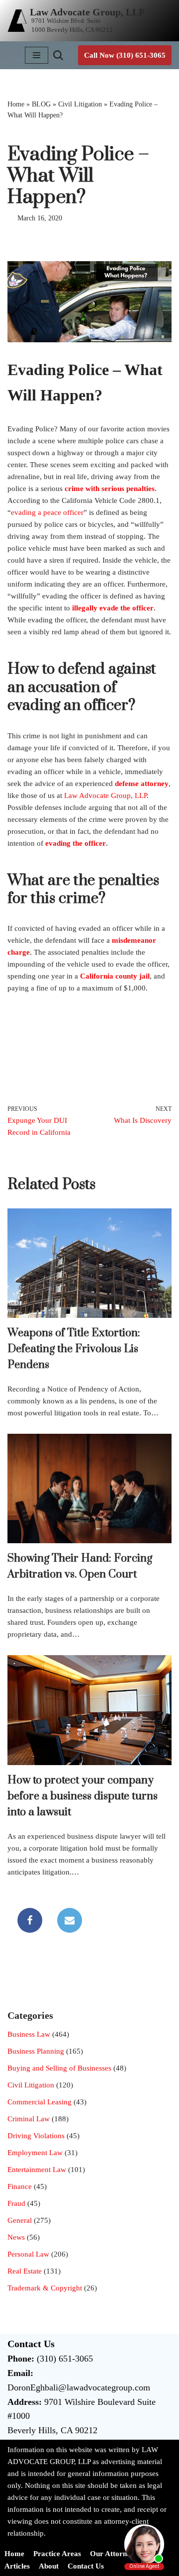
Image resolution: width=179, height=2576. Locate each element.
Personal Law (28, 2254)
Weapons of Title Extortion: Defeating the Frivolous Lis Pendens (74, 1349)
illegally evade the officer (113, 608)
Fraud (16, 2203)
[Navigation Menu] (37, 55)
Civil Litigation (80, 104)
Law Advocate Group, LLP (105, 795)
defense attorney (142, 784)
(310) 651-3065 (65, 2359)
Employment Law (35, 2153)
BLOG (41, 104)
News (16, 2237)
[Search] (58, 55)
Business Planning (36, 2051)
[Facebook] (30, 1920)
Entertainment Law (37, 2170)
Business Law (29, 2034)
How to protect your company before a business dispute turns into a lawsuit (83, 1796)
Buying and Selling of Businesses (59, 2068)
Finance (20, 2186)
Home (16, 104)
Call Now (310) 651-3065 (125, 55)
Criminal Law (29, 2119)
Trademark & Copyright (45, 2288)
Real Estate (25, 2271)
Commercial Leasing (40, 2102)
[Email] (70, 1920)
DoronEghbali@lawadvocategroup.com (79, 2387)
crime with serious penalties (110, 489)
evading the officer (76, 843)
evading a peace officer (47, 512)
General (20, 2220)
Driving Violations (36, 2136)
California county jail (115, 976)
